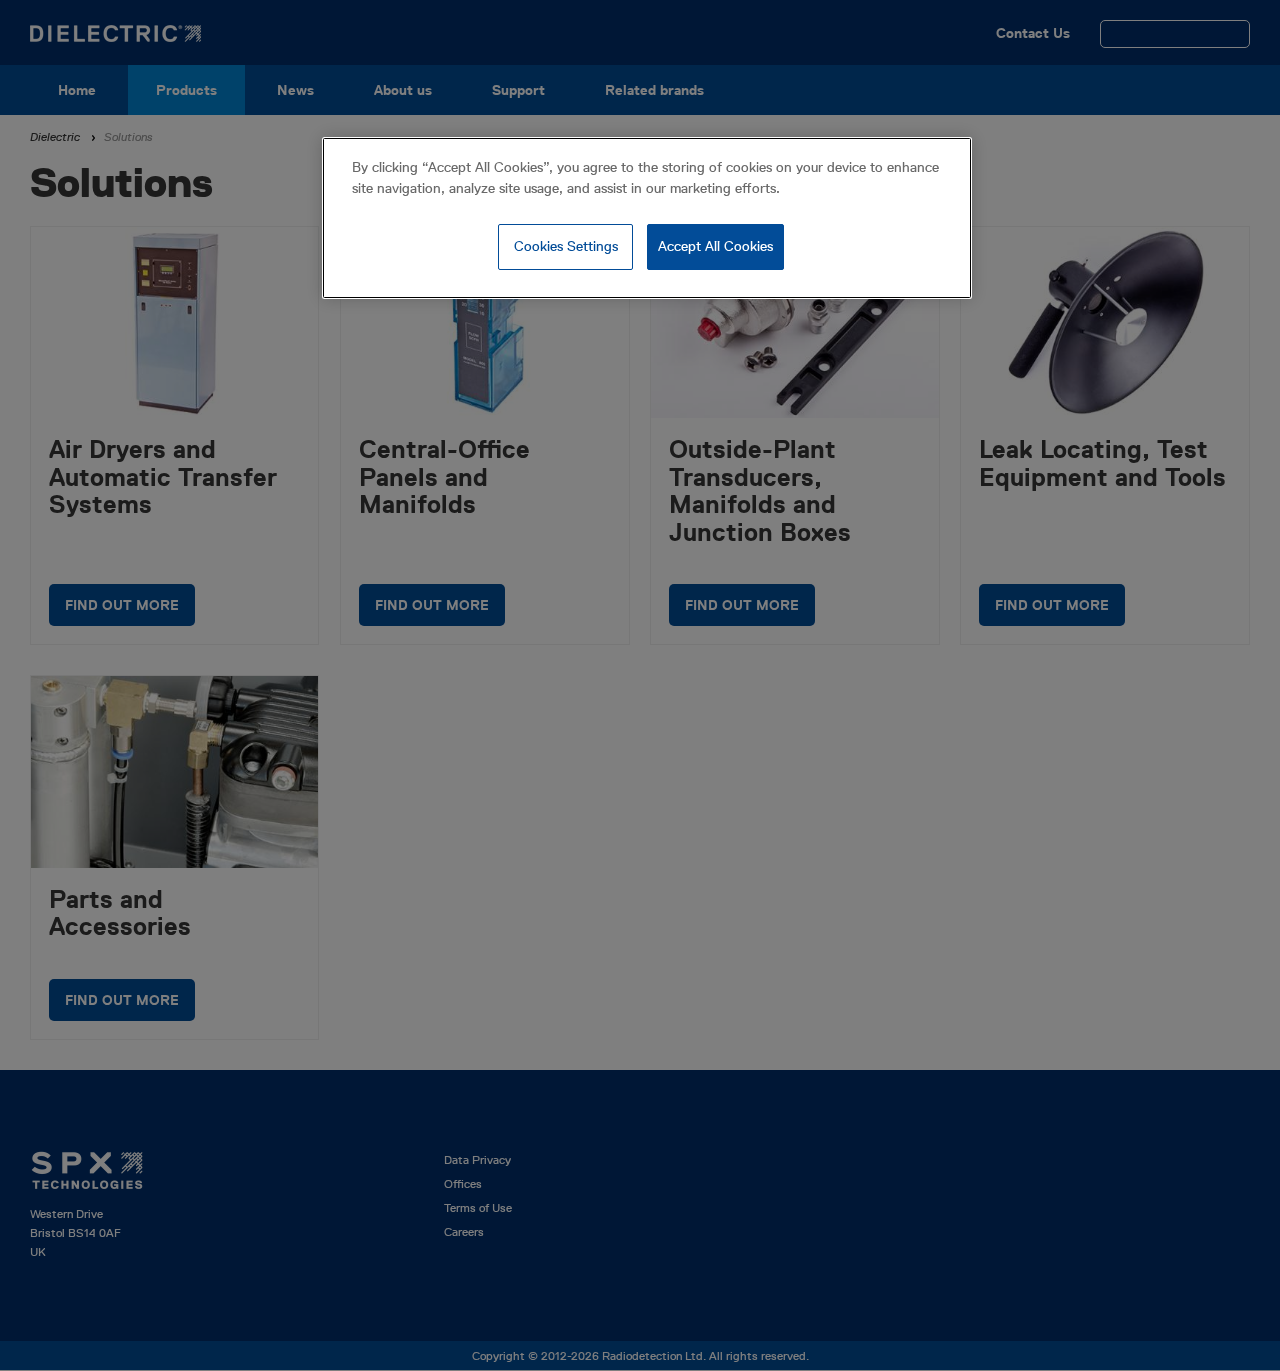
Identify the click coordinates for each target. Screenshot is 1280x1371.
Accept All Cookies (715, 246)
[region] (647, 218)
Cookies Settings (566, 246)
